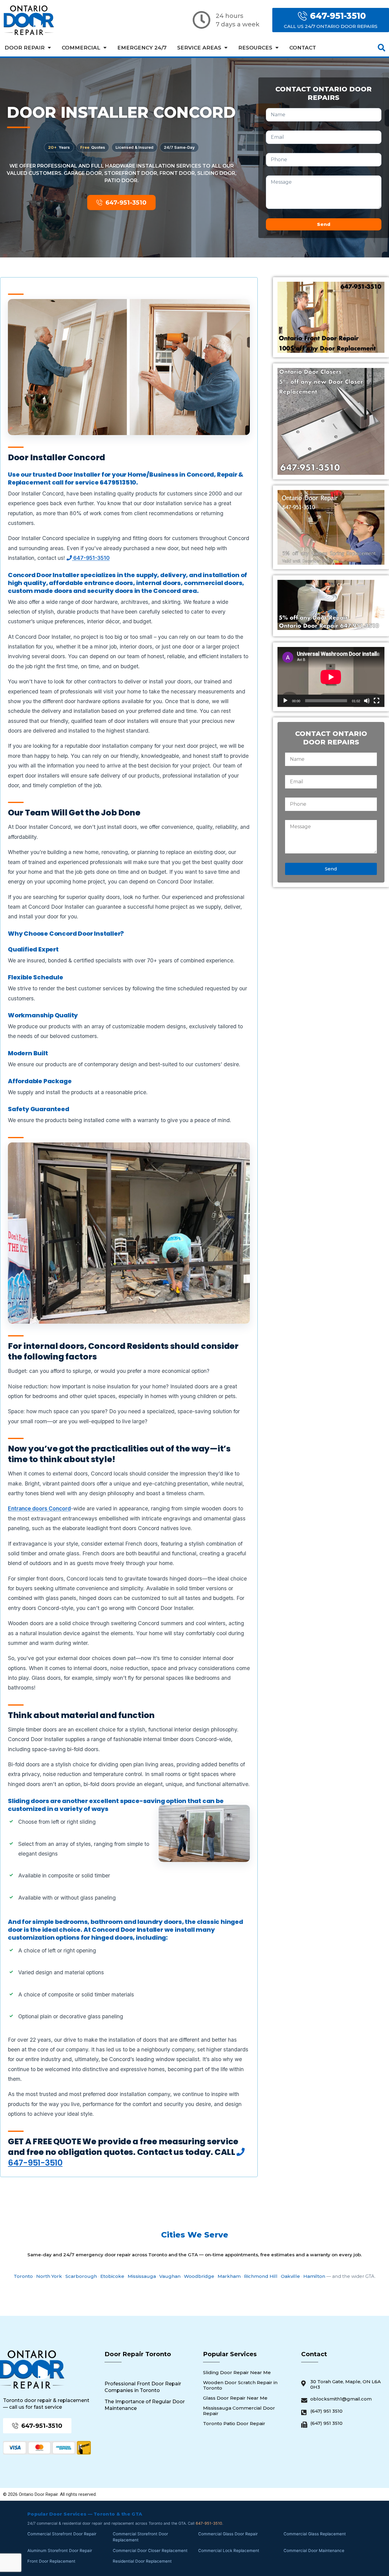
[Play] (285, 701)
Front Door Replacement (51, 2561)
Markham (229, 2276)
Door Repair (25, 48)
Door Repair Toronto (138, 2354)
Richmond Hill (261, 2276)
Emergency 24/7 (142, 48)
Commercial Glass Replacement (315, 2534)
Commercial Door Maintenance (314, 2550)
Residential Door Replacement (142, 2561)
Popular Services (230, 2354)
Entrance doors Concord (39, 1508)
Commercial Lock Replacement (229, 2550)
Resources (255, 48)
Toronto (23, 2276)
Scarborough (81, 2276)
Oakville (290, 2276)
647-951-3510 (91, 558)
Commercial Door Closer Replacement (150, 2550)
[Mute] (367, 701)
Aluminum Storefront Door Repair (60, 2550)
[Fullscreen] (377, 701)
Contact (303, 48)
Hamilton (314, 2276)
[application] (331, 677)
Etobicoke (112, 2276)
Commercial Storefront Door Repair (62, 2534)
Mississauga (142, 2276)
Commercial (81, 48)
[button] (382, 48)
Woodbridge (199, 2276)
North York (49, 2276)
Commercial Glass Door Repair (228, 2534)
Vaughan (170, 2276)
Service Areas (199, 48)
